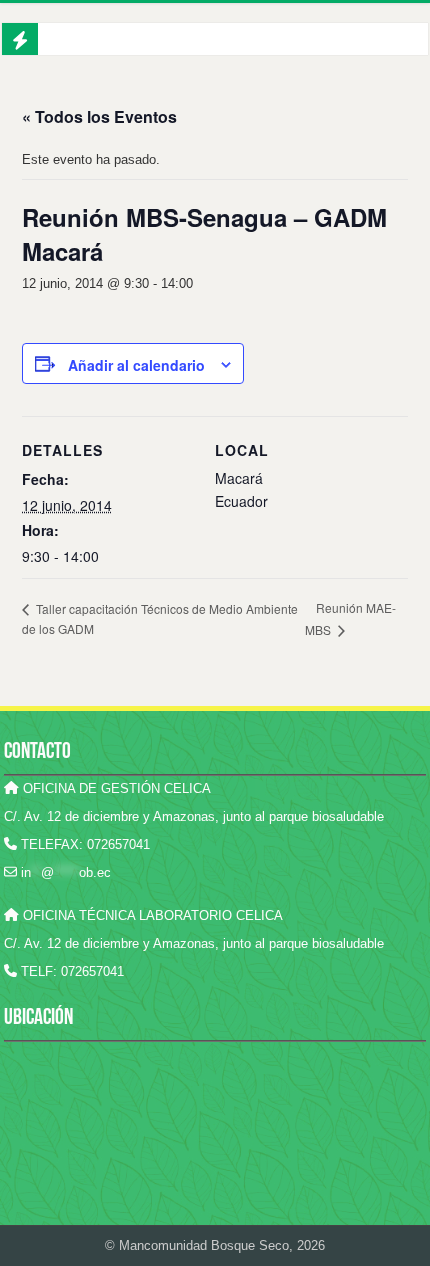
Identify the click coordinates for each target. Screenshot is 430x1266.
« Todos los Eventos (99, 116)
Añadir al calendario (136, 365)
